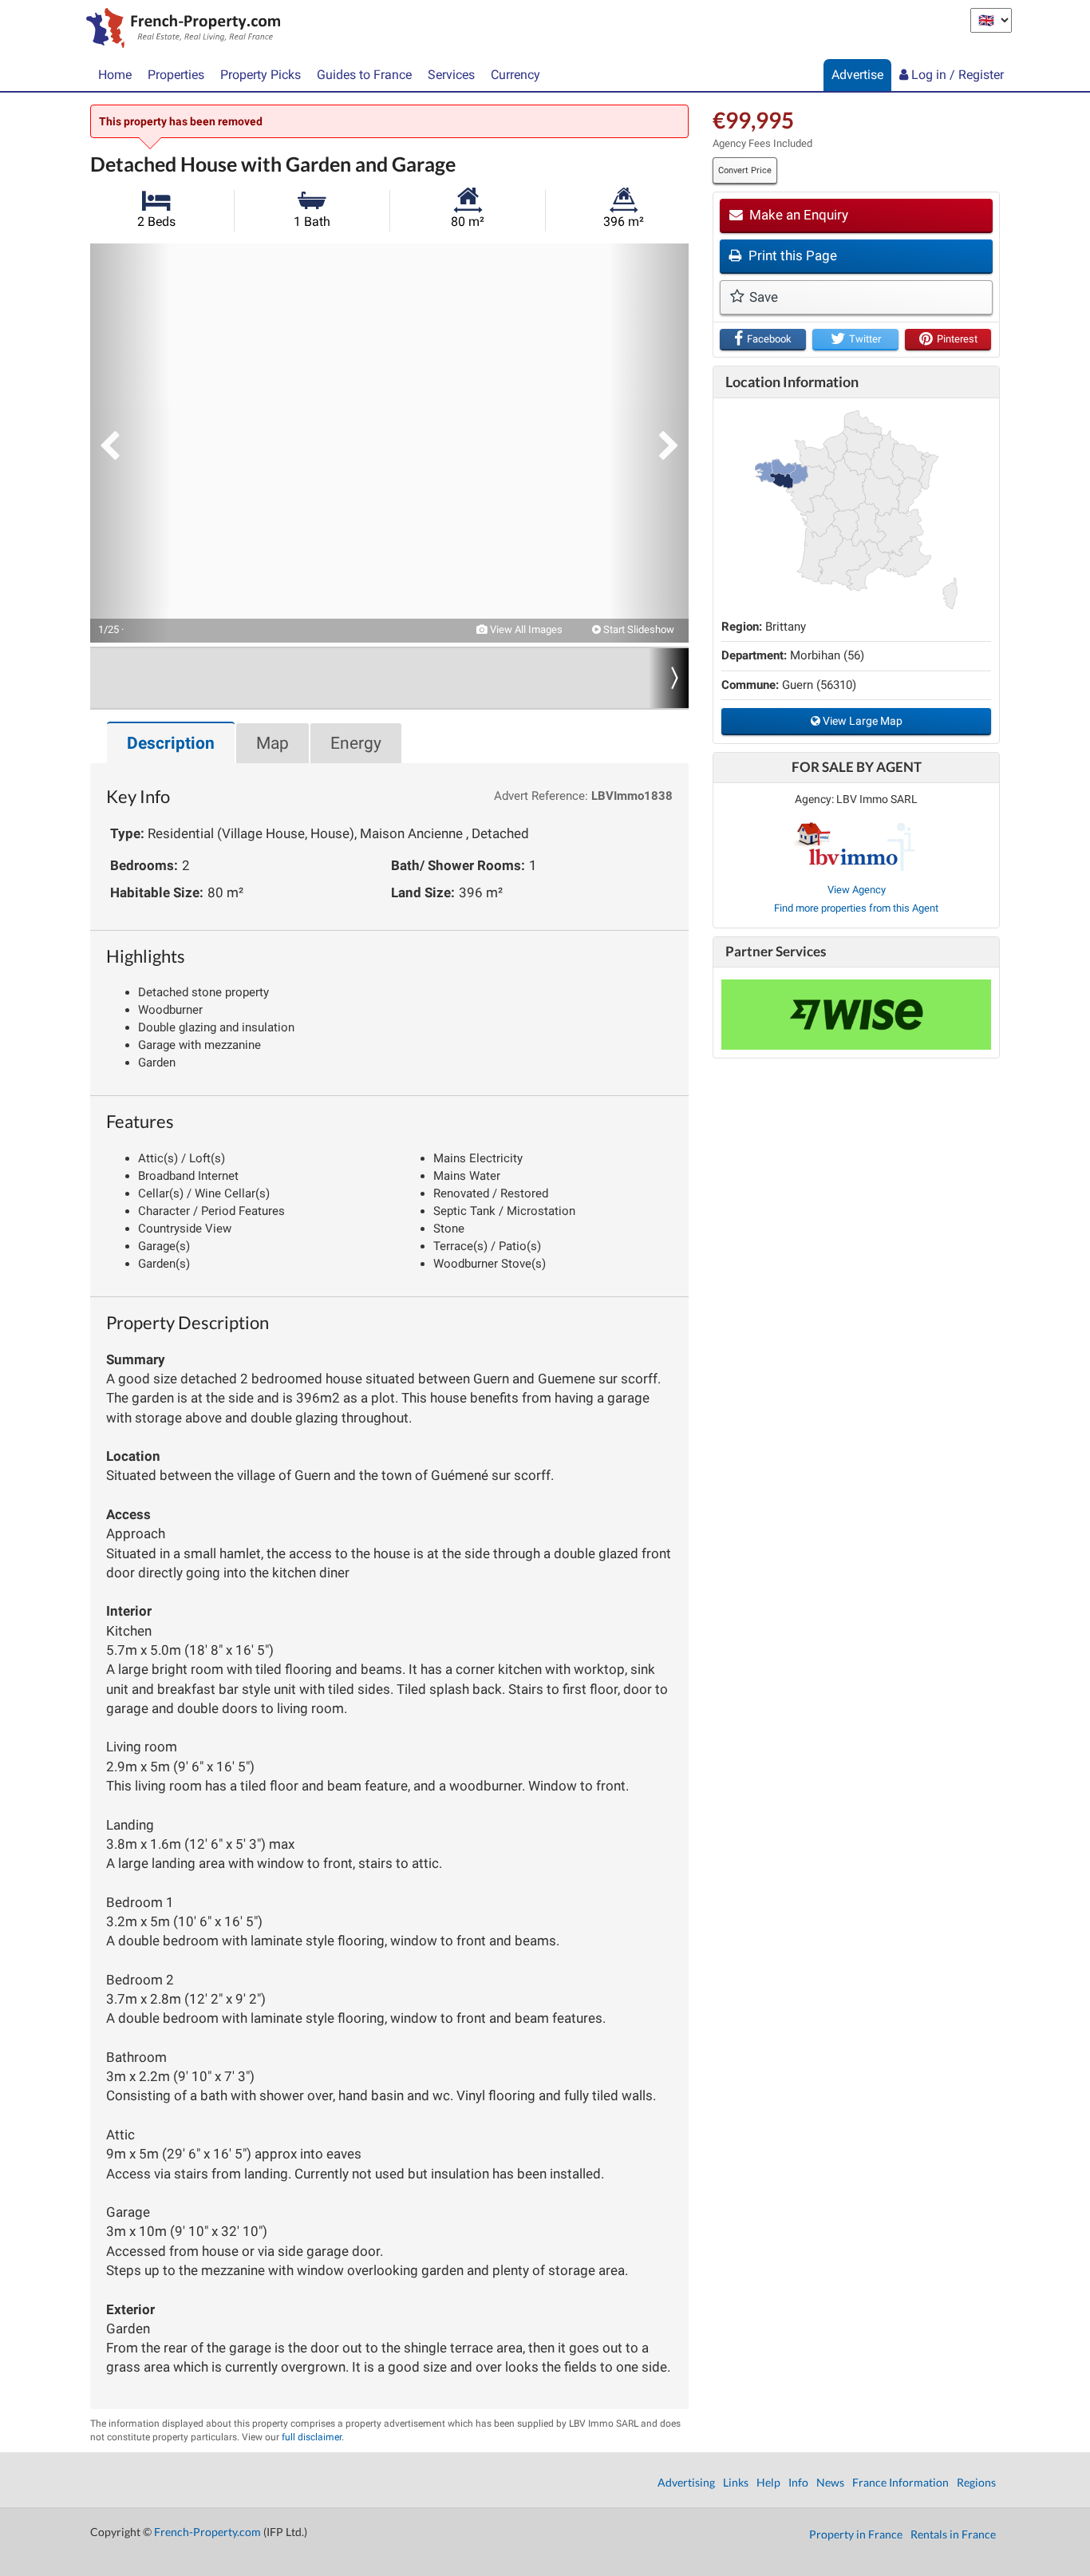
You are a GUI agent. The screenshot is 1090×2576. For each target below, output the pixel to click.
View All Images (525, 629)
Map (272, 743)
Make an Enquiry (797, 215)
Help (768, 2482)
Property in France (856, 2534)
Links (736, 2482)
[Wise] (856, 1015)
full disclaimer (312, 2437)
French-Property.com (207, 2532)
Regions (976, 2482)
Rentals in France (953, 2534)
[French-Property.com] (179, 30)
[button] (130, 443)
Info (798, 2482)
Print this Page (791, 255)
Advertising (686, 2482)
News (830, 2482)
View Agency (857, 890)
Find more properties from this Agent (856, 908)
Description (171, 743)
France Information (900, 2482)
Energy (356, 743)
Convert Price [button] (745, 170)
